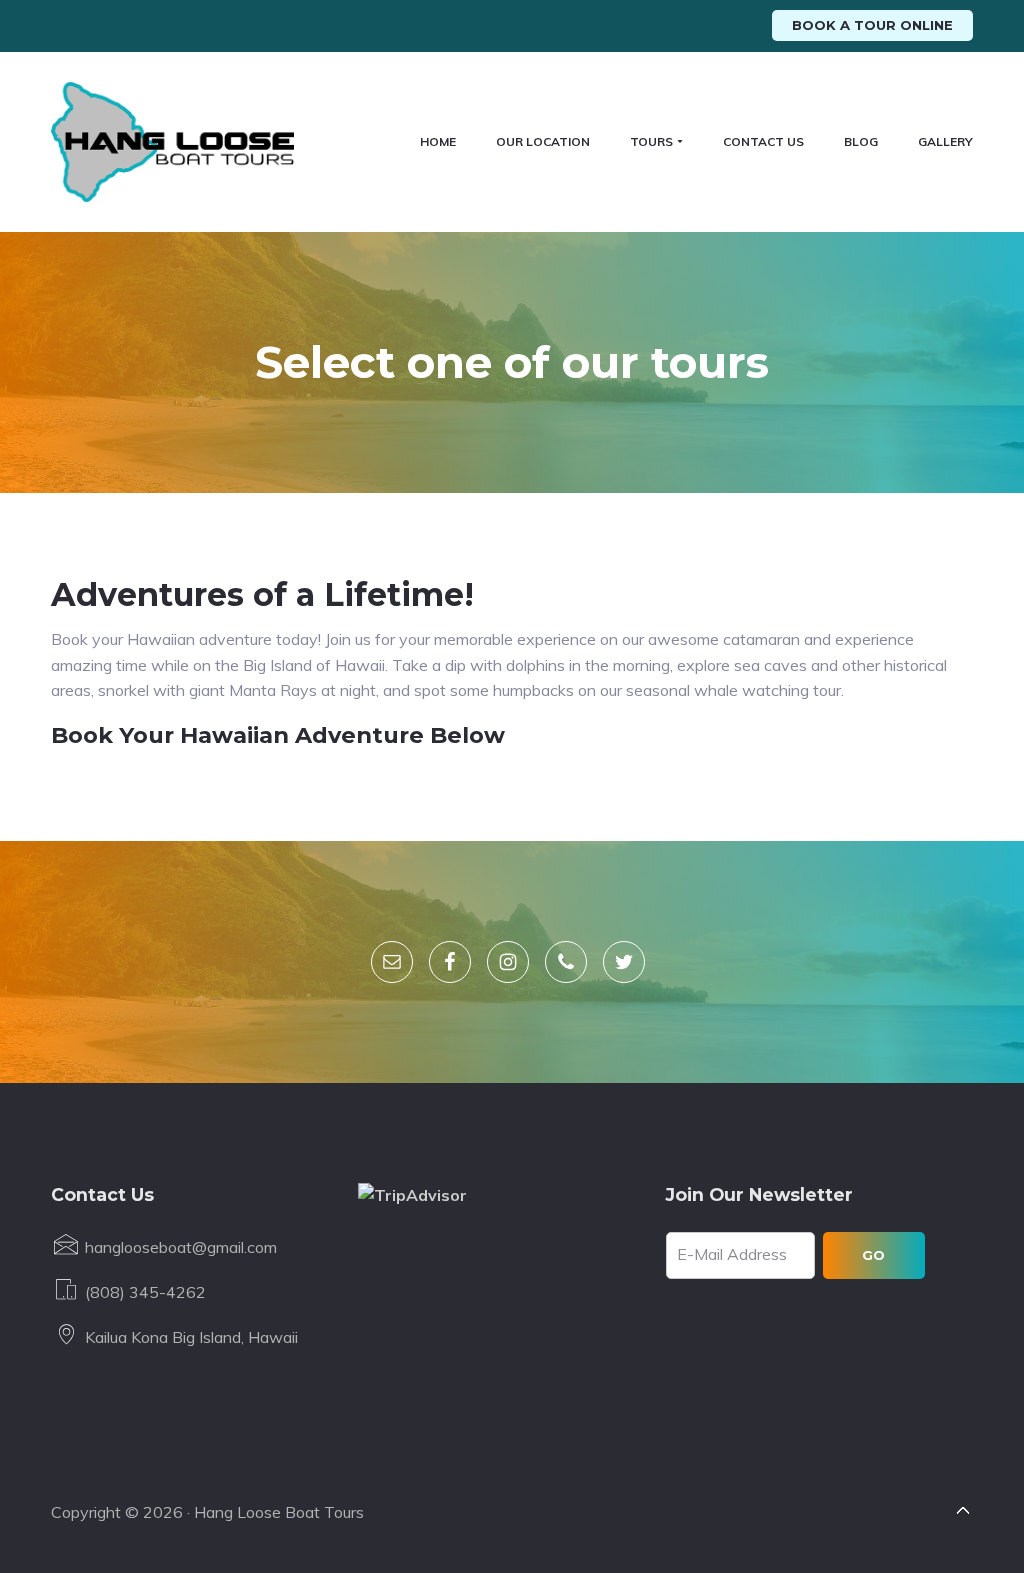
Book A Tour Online (872, 25)
